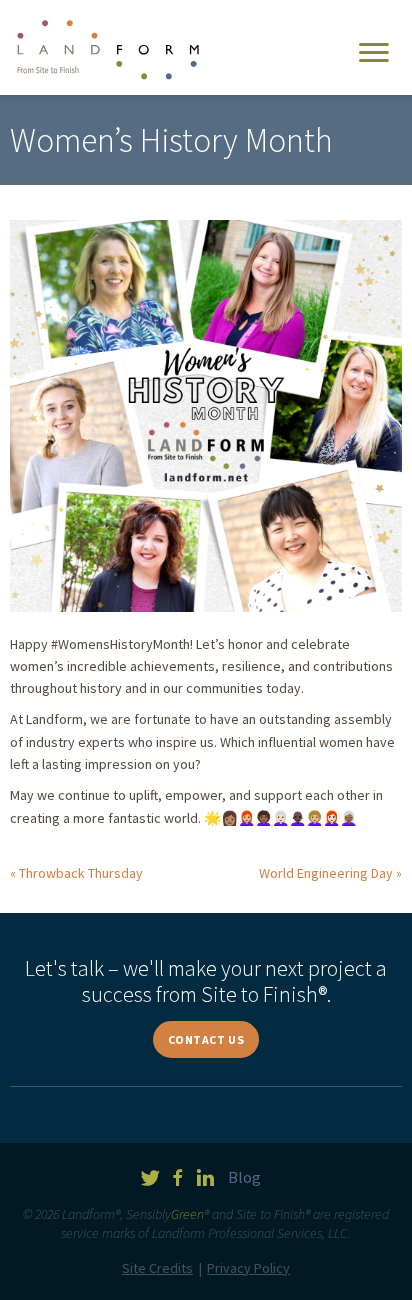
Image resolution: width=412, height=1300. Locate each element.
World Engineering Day (326, 873)
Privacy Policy (248, 1268)
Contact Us (206, 1039)
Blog (244, 1177)
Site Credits (157, 1268)
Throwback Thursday (81, 873)
